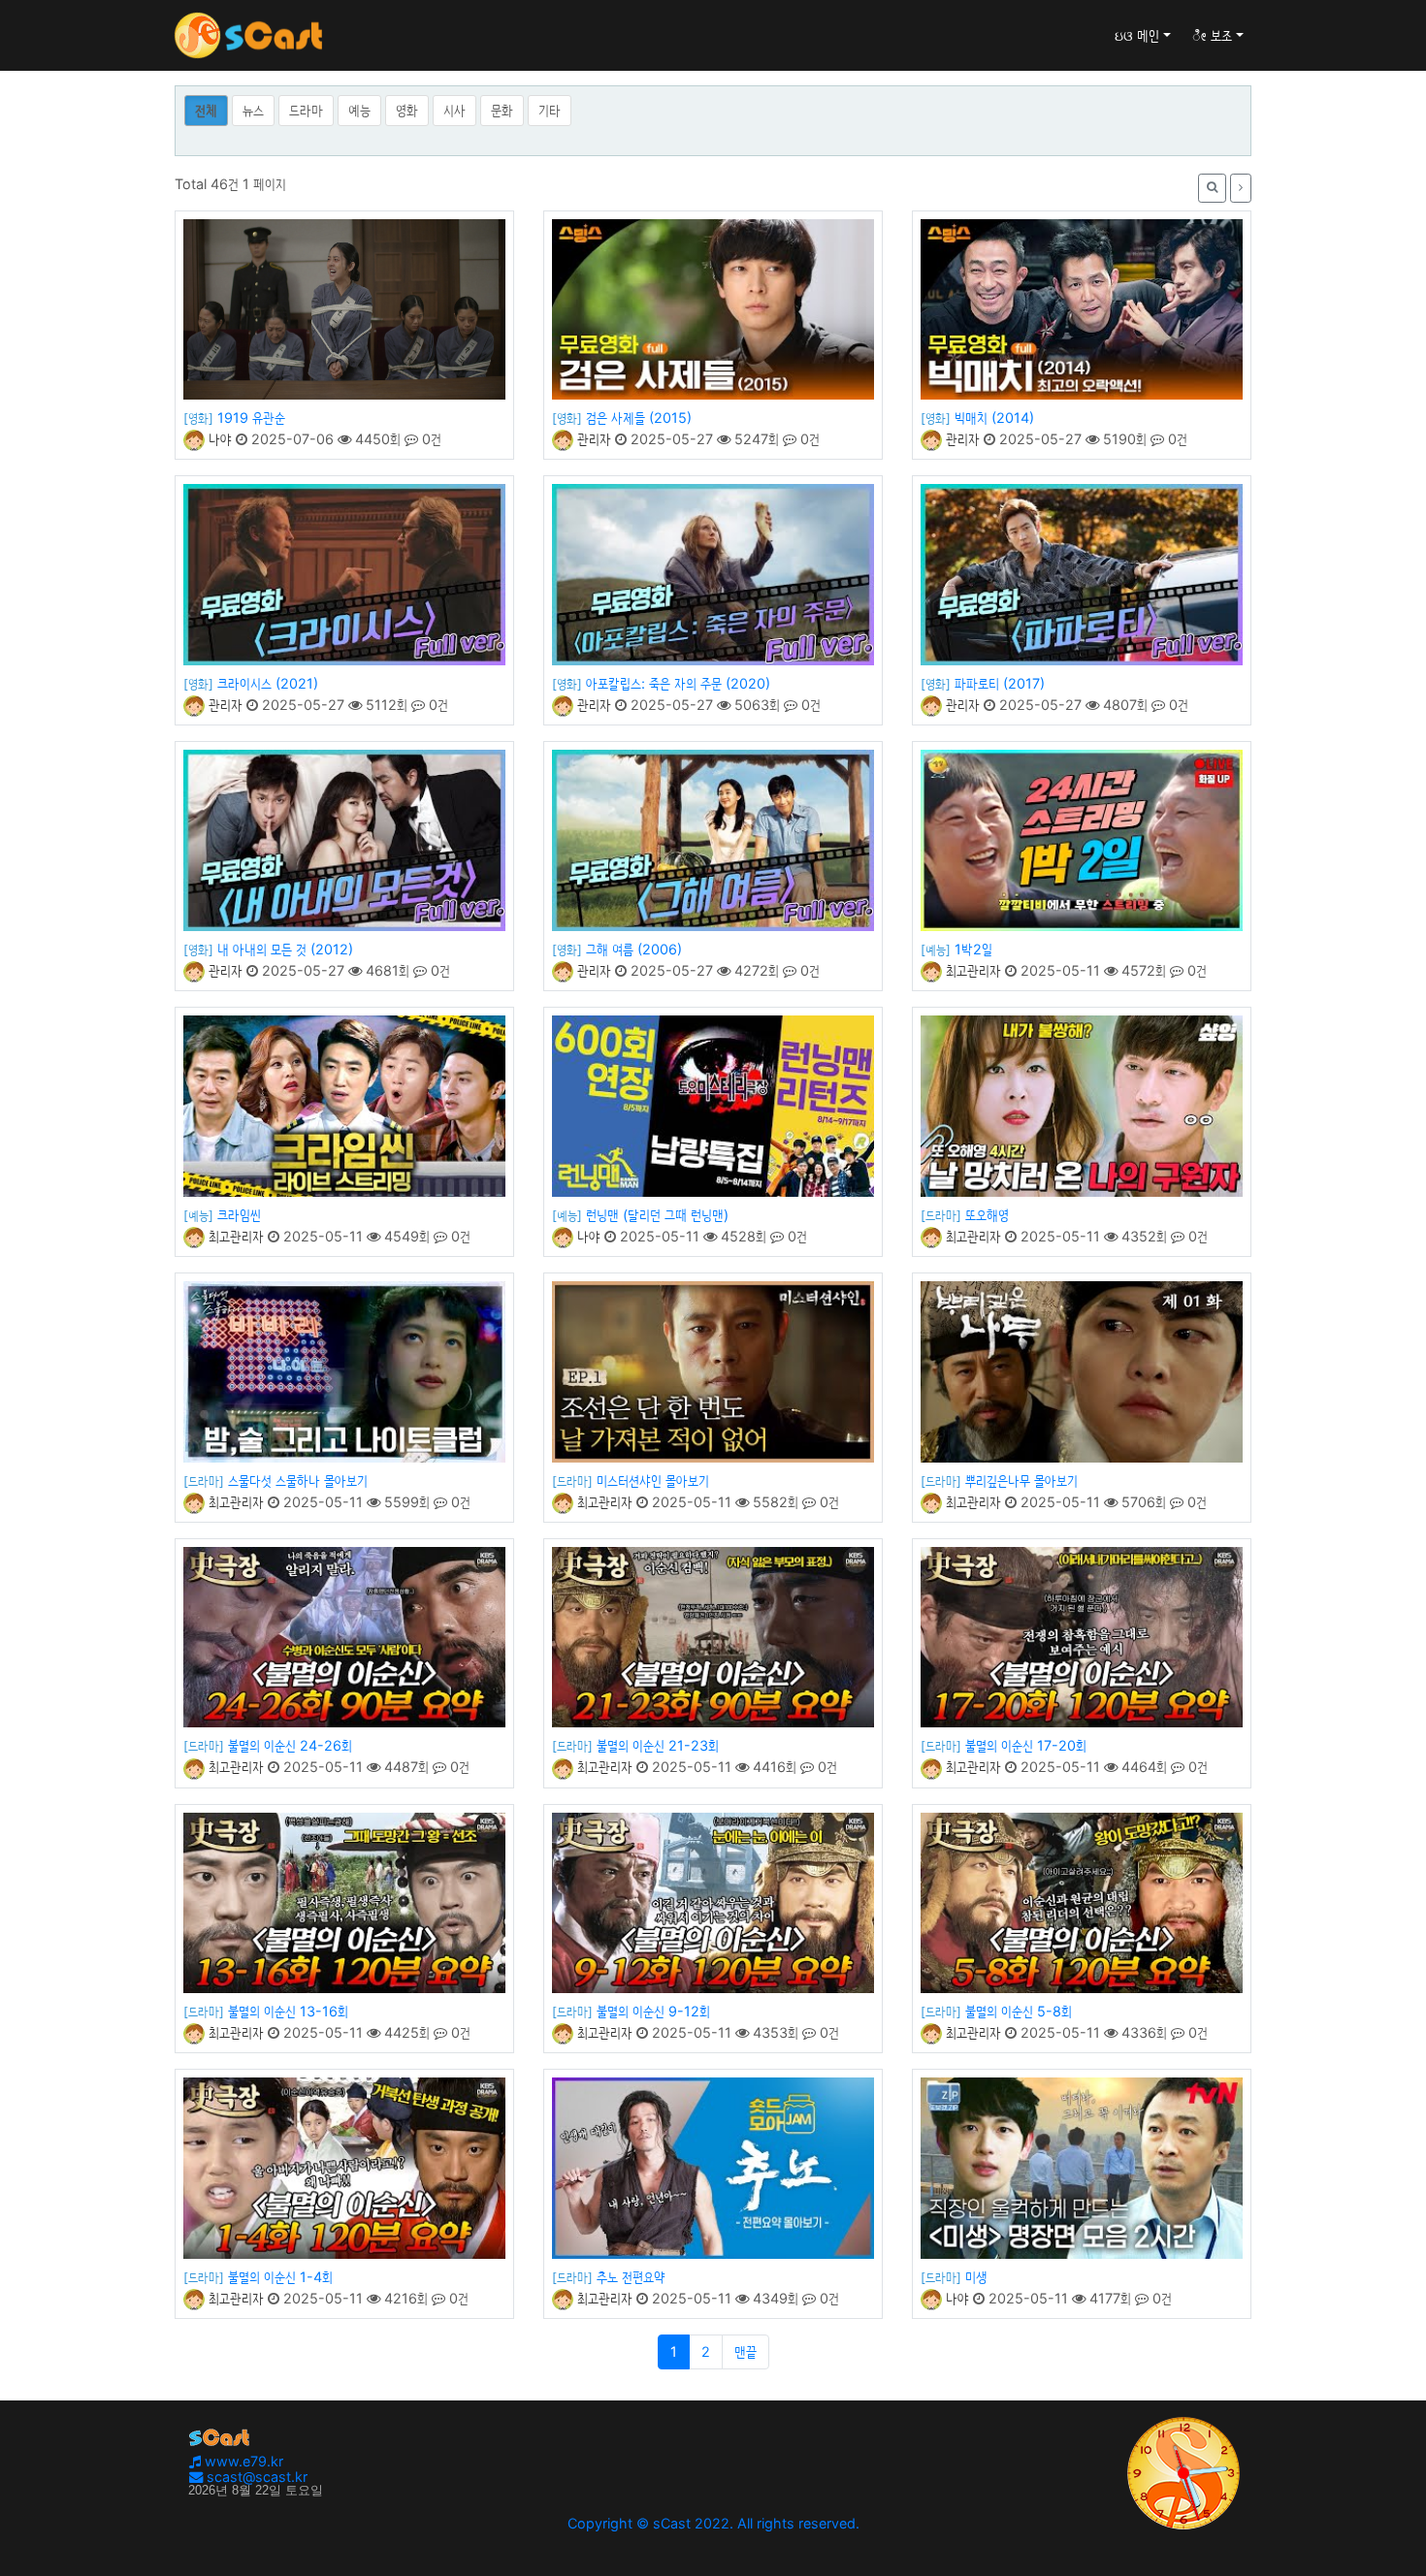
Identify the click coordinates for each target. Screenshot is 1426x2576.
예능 (359, 110)
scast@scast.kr (255, 2477)
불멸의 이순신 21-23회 (658, 1745)
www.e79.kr (242, 2461)
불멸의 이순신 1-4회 (280, 2277)
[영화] (198, 418)
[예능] (936, 950)
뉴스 (253, 110)
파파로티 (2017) (1000, 683)
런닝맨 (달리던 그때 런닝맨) (657, 1215)
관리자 (592, 439)
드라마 (306, 110)
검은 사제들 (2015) (639, 418)
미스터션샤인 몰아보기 (653, 1481)
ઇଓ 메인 (1137, 35)
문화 (502, 110)
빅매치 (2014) (994, 418)
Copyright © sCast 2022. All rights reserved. (713, 2523)
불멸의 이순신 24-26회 (290, 1745)
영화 (407, 110)
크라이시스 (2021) (268, 683)
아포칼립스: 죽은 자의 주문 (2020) (678, 683)
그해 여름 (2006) (634, 949)
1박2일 (973, 949)
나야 (218, 439)
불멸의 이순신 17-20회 (1026, 1745)
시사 (454, 110)
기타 (550, 110)
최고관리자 (972, 970)
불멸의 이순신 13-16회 (288, 2011)
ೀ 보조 (1212, 35)
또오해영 (987, 1215)
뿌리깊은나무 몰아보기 (1021, 1481)
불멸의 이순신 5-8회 (1019, 2011)
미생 (976, 2277)
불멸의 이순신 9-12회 (653, 2011)
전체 (206, 110)
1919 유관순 (251, 418)
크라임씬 (239, 1215)
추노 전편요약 (631, 2277)
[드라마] (941, 1215)
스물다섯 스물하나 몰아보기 (298, 1481)
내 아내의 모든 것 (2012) (285, 949)
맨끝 (745, 2351)
